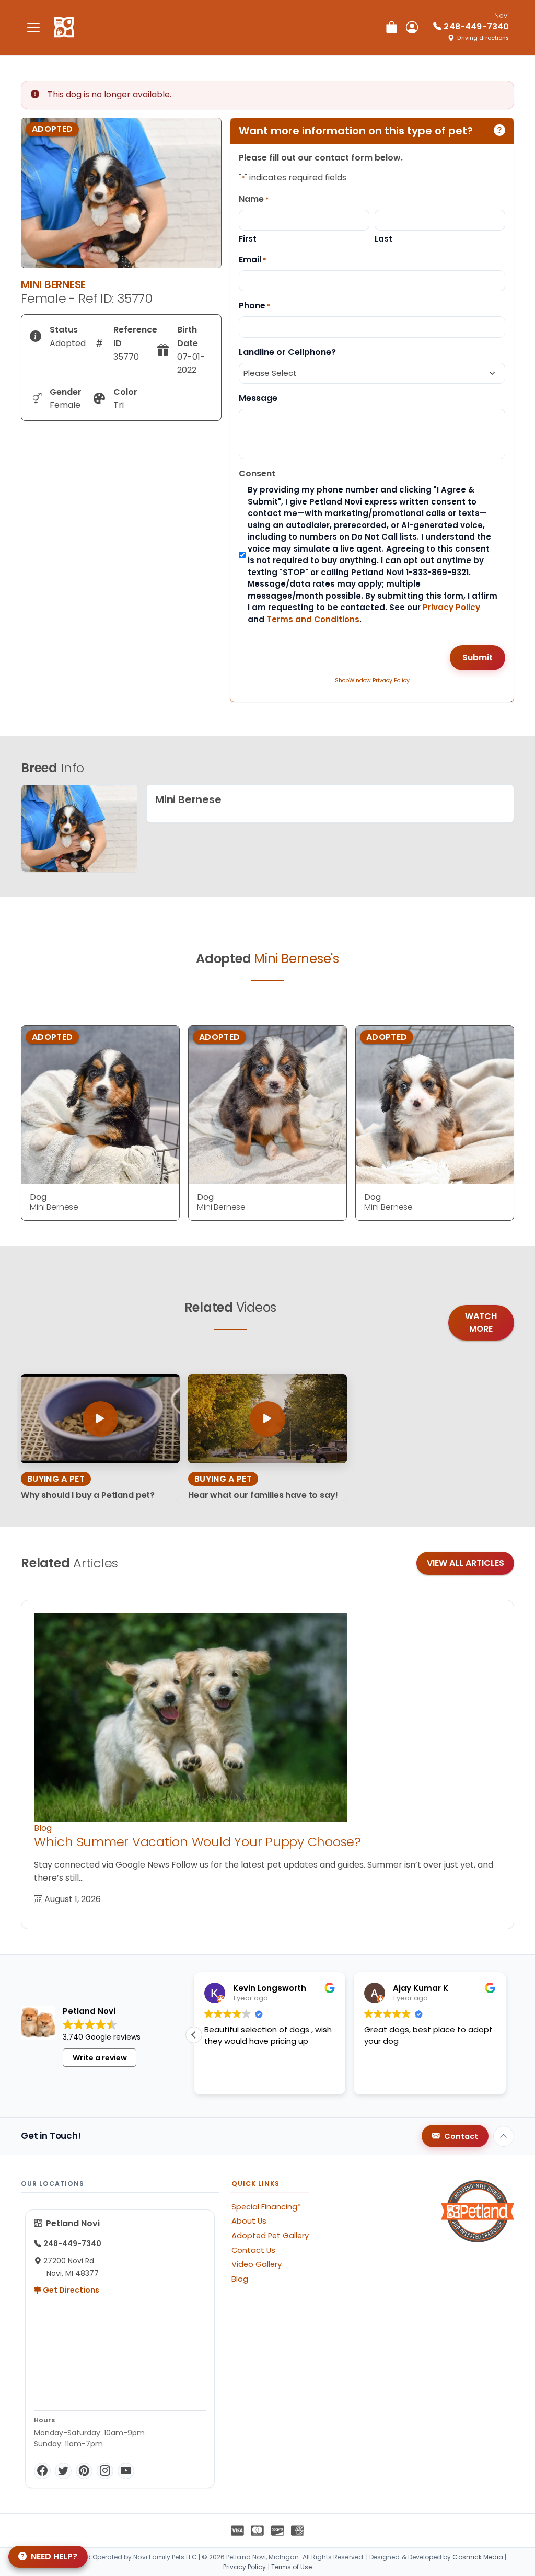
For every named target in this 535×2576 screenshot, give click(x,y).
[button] (194, 2035)
